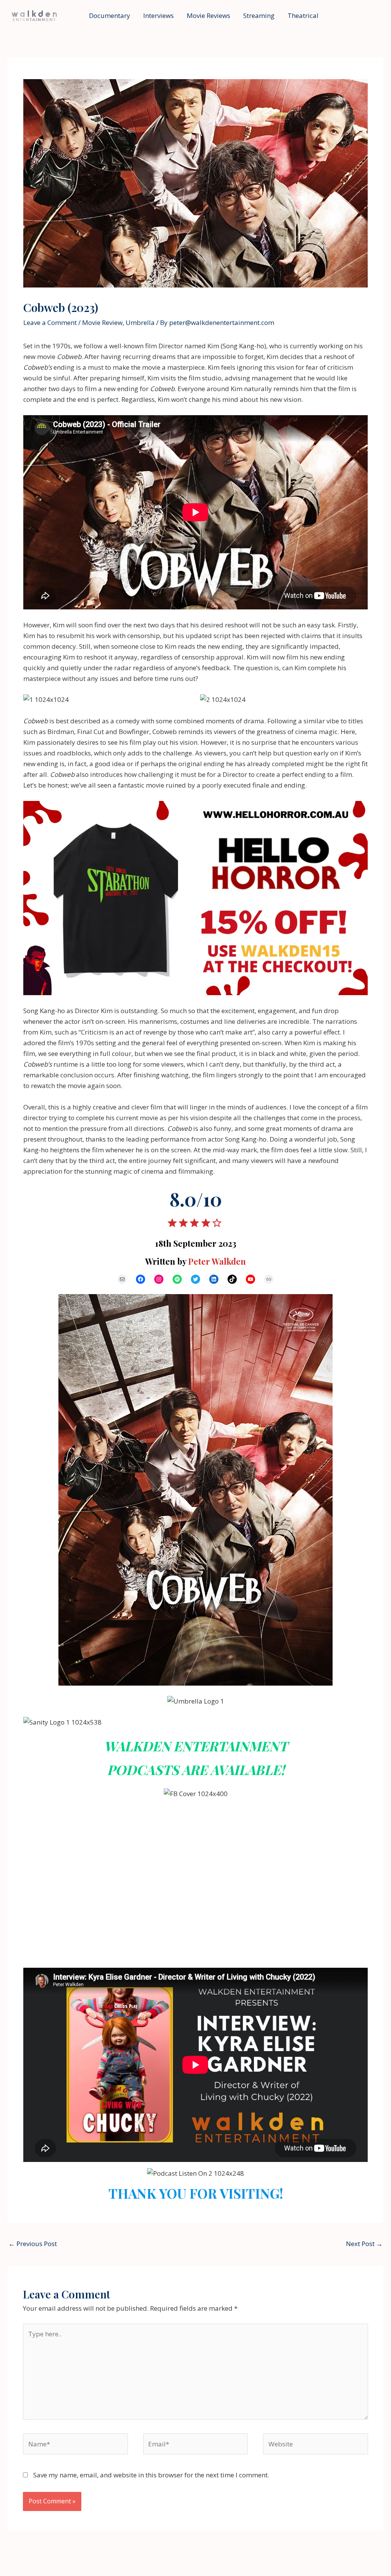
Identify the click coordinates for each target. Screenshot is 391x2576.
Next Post (364, 2244)
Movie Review (102, 322)
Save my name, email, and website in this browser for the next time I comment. (151, 2475)
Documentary (110, 15)
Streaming (259, 15)
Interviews (158, 15)
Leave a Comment (50, 322)
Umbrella (140, 322)
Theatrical (303, 15)
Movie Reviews (208, 15)
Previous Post (33, 2244)
